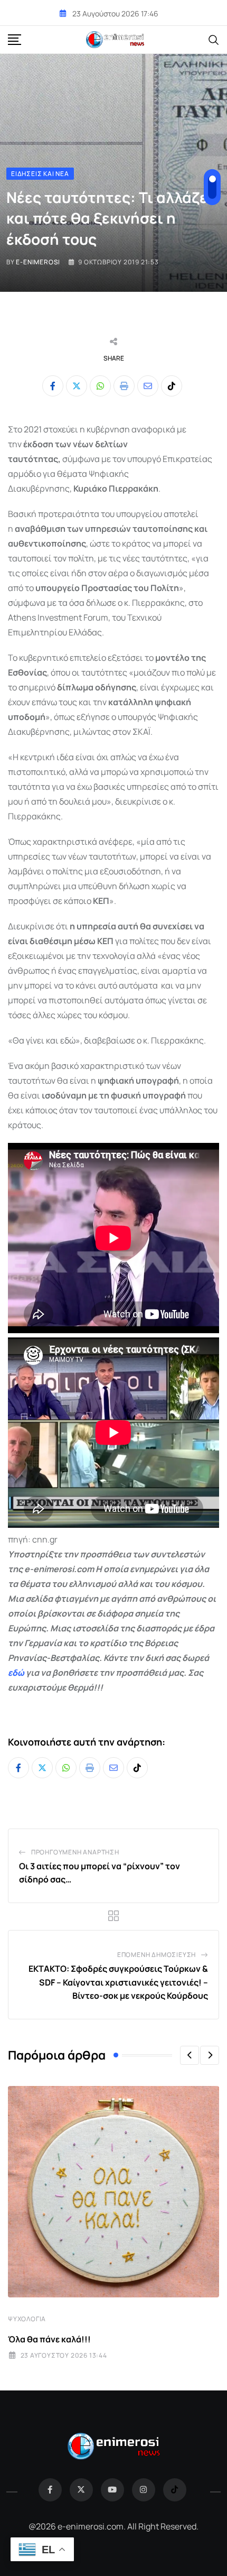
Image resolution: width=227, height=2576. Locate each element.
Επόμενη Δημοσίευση (157, 1955)
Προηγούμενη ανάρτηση (75, 1852)
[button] (190, 2055)
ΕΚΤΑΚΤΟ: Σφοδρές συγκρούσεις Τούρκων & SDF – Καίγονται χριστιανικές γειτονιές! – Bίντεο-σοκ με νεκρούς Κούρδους (118, 1982)
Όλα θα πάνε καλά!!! (49, 2339)
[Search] (214, 39)
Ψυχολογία (27, 2319)
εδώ (16, 1673)
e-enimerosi (38, 262)
